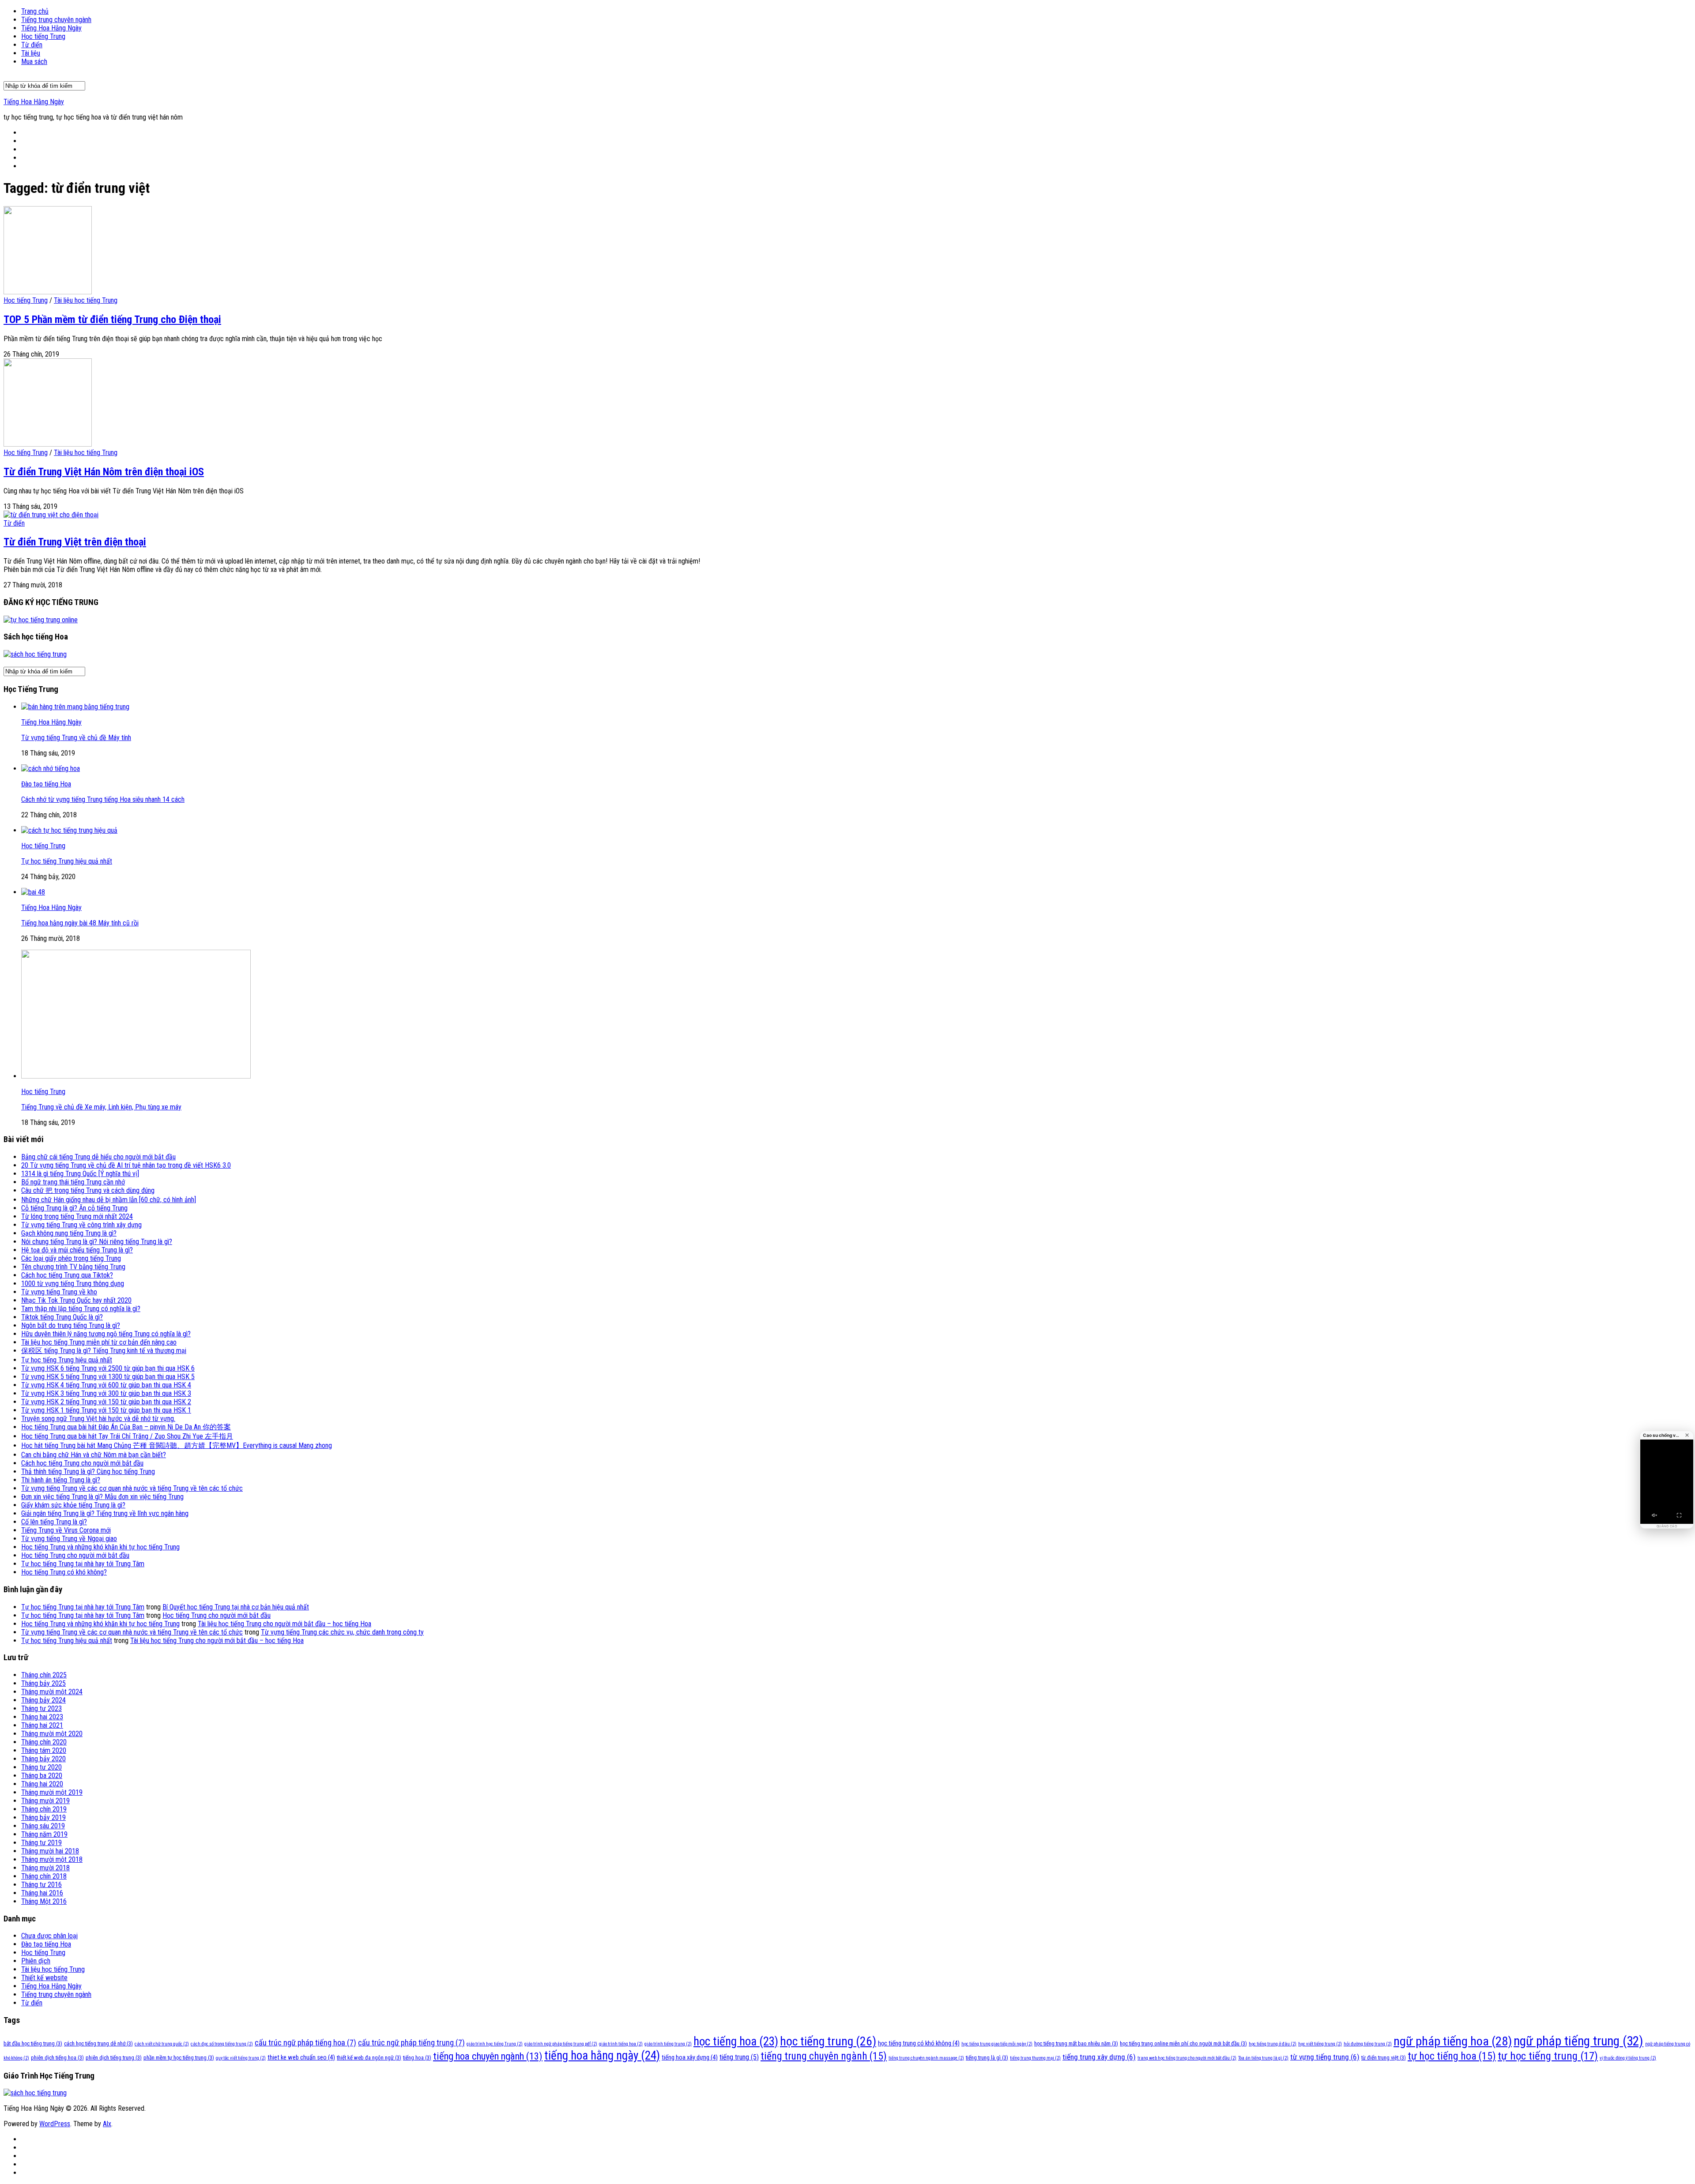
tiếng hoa (417, 2058)
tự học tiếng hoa (1452, 2056)
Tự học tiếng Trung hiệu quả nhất (67, 861)
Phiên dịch (36, 1961)
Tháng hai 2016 (42, 1893)
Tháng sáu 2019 (43, 1826)
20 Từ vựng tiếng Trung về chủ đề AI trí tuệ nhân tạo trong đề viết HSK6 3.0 (126, 1165)
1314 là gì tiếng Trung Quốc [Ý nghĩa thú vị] (80, 1174)
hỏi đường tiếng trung (1368, 2044)
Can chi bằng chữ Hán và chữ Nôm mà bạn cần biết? (94, 1455)
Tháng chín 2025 (44, 1675)
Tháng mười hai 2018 (50, 1851)
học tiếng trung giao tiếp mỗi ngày (997, 2044)
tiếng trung (739, 2057)
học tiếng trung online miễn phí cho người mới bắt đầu (1183, 2043)
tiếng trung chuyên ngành (824, 2056)
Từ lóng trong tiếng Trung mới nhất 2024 (77, 1216)
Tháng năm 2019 (44, 1834)
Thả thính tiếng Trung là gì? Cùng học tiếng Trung (88, 1472)
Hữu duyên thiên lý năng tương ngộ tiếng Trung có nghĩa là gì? (106, 1334)
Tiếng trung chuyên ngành (56, 20)
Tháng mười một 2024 (52, 1692)
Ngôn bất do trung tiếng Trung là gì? (71, 1325)
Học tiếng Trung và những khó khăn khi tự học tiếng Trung (100, 1547)
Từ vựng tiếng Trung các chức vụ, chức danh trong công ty (342, 1632)
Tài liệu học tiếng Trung (86, 300)
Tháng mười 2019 (45, 1801)
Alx (107, 2124)
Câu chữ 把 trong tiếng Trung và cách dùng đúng (88, 1190)
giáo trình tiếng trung (668, 2044)
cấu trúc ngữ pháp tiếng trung (411, 2043)
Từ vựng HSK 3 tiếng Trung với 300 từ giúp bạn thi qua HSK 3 (106, 1393)
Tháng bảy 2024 (43, 1700)
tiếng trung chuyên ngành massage (926, 2058)
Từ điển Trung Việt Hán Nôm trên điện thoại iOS (104, 472)
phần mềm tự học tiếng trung (179, 2058)
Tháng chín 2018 (44, 1876)
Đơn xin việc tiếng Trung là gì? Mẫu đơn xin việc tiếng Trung (102, 1497)
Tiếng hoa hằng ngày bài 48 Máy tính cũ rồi (80, 923)
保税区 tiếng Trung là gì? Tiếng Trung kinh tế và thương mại (104, 1351)
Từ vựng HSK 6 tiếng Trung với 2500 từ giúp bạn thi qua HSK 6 (108, 1368)
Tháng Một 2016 (44, 1901)
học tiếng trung (828, 2041)
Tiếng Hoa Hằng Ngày (51, 28)
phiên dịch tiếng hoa (57, 2058)
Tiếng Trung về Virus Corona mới (66, 1530)
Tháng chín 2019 (44, 1809)
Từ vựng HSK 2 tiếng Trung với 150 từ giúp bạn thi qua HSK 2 (106, 1402)
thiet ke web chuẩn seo (301, 2057)
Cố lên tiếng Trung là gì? (54, 1522)
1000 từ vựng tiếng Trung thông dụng (73, 1284)
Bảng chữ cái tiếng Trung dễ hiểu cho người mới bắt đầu (98, 1157)
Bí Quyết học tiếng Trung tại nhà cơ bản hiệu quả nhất (236, 1607)
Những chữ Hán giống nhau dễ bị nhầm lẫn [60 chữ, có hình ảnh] (109, 1200)
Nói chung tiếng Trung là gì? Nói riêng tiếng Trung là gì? (97, 1242)
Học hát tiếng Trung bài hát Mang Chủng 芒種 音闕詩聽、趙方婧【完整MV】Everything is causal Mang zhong (177, 1445)
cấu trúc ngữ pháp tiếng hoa (305, 2043)
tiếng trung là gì (987, 2058)
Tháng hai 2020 (42, 1784)
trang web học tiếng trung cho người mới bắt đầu (1187, 2058)
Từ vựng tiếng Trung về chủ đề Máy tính (76, 738)
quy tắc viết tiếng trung (241, 2058)
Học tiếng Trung (43, 36)
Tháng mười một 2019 (52, 1792)
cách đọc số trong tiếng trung (222, 2044)
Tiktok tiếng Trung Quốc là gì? (62, 1317)
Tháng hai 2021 (42, 1725)
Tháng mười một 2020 (52, 1734)
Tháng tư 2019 (41, 1843)
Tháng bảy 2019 (43, 1817)
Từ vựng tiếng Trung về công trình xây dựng (81, 1225)
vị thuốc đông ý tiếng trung (1628, 2058)
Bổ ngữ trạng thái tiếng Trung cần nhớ (73, 1182)
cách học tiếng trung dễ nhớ (98, 2043)
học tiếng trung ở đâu (1273, 2044)
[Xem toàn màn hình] (1679, 1515)
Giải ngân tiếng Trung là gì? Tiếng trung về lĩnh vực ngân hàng (105, 1513)
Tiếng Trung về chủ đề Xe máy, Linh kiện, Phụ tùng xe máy (101, 1107)
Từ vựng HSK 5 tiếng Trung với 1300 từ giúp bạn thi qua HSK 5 (108, 1377)
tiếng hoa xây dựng (690, 2057)
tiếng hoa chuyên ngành (488, 2056)
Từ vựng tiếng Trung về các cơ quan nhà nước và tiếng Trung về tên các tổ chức (132, 1488)
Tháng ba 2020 (42, 1776)
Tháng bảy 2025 (43, 1683)
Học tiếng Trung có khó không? (64, 1572)
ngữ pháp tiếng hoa (1453, 2041)
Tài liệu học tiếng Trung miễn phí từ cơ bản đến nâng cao (99, 1342)
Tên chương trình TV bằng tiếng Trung (73, 1267)
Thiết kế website (44, 1978)
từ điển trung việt (1384, 2058)
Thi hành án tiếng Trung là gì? (61, 1480)
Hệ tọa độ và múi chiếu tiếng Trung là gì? (77, 1250)
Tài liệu (31, 53)
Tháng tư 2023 (41, 1708)
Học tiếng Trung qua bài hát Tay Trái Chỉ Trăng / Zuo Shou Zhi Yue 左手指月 (127, 1436)
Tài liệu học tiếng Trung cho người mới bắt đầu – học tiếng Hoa (284, 1624)
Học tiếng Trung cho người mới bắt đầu (75, 1555)
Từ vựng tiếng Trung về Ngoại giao (69, 1539)
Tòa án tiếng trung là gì (1263, 2058)
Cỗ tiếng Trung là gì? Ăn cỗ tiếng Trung (74, 1208)
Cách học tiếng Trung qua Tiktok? (67, 1275)
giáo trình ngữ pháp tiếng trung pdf (561, 2044)
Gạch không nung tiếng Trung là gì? (69, 1233)
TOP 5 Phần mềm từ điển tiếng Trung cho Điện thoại (112, 320)
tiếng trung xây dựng (1099, 2057)
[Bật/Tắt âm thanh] (1654, 1515)
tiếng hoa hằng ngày (602, 2056)
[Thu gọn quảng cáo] (1687, 1435)
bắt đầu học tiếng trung (33, 2043)
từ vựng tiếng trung (1325, 2057)
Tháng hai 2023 (42, 1717)
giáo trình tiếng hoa (621, 2044)
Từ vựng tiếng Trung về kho (59, 1292)
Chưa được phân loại (49, 1936)
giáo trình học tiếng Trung (495, 2044)
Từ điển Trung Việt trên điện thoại (75, 542)
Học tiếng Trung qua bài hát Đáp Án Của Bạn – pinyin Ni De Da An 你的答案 (126, 1427)
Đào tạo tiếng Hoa (46, 784)
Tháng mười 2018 (45, 1868)
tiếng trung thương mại (1035, 2058)
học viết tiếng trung (1320, 2044)
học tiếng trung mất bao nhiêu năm (1076, 2043)
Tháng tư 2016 (41, 1885)
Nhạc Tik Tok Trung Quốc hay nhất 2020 (76, 1300)
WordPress (55, 2124)
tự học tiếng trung (1548, 2056)
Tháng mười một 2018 (52, 1859)
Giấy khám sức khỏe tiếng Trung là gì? (73, 1505)
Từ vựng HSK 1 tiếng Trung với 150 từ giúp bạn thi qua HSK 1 (106, 1410)
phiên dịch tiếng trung (114, 2058)
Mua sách (34, 62)
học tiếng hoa (736, 2041)
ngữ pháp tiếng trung (1578, 2041)
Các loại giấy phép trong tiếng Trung (71, 1258)
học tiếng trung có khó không (919, 2043)
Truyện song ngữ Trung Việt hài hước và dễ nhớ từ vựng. (98, 1419)
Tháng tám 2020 (44, 1750)
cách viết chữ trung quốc (162, 2044)
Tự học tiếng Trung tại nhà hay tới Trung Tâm (83, 1564)
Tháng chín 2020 (44, 1742)
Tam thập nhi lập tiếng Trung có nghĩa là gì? (81, 1309)
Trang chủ (35, 11)
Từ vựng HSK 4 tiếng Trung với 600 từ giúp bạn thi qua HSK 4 (106, 1385)
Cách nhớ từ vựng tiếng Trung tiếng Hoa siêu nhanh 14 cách (103, 799)
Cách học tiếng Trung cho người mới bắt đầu (82, 1463)
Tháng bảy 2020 (43, 1759)
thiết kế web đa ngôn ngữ (369, 2058)
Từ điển (32, 45)
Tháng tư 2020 (41, 1767)
